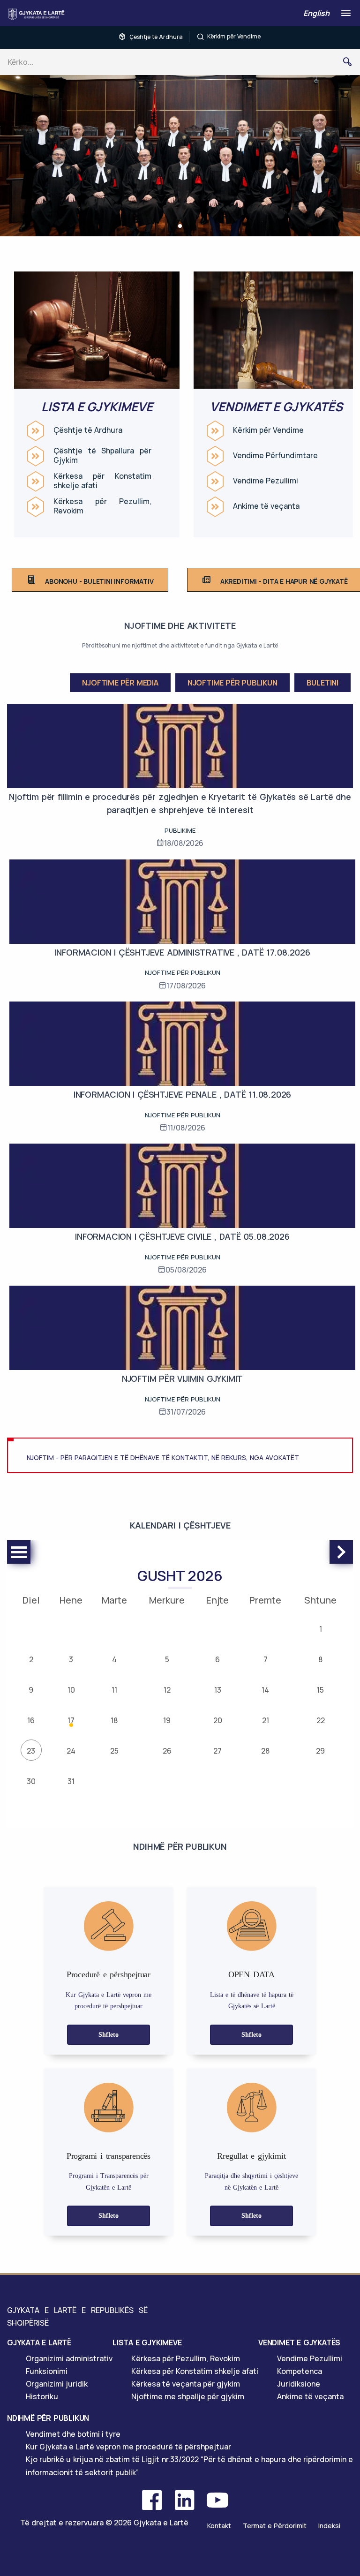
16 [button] (31, 1720)
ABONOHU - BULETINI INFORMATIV (99, 581)
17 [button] (71, 1720)
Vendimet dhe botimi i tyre (73, 2434)
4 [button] (114, 1659)
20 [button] (218, 1720)
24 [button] (71, 1751)
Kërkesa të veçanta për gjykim (186, 2384)
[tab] (60, 2343)
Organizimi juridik (57, 2384)
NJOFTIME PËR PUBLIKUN (232, 683)
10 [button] (71, 1690)
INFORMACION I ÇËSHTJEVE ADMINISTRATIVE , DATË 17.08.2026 (183, 952)
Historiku (42, 2396)
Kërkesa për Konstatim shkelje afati (102, 481)
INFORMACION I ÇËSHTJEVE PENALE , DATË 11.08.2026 (182, 1094)
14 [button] (265, 1690)
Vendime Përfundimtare (275, 456)
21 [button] (266, 1720)
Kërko (351, 62)
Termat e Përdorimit (275, 2526)
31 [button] (71, 1781)
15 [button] (320, 1690)
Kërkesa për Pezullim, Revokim (102, 506)
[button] (180, 226)
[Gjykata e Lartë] (38, 14)
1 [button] (321, 1629)
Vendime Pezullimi (266, 481)
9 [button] (31, 1690)
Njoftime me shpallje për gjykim (188, 2396)
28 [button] (265, 1751)
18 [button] (114, 1720)
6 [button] (217, 1659)
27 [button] (217, 1751)
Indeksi (329, 2526)
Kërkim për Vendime (234, 36)
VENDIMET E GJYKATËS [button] (299, 2343)
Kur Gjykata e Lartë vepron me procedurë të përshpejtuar (128, 2447)
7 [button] (266, 1659)
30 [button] (31, 1781)
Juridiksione (299, 2384)
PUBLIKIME (180, 830)
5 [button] (167, 1659)
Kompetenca (300, 2371)
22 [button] (321, 1720)
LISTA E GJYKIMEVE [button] (147, 2343)
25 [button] (114, 1751)
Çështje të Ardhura (156, 37)
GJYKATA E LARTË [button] (39, 2343)
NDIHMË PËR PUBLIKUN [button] (48, 2418)
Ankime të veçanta (266, 506)
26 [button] (167, 1751)
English (316, 13)
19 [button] (167, 1720)
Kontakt (219, 2526)
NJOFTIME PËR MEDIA (120, 683)
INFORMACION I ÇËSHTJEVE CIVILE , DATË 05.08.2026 (182, 1236)
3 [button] (71, 1659)
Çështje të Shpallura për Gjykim (102, 456)
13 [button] (218, 1690)
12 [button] (167, 1690)
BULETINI (322, 683)
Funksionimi (47, 2371)
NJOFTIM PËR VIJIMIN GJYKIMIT (182, 1378)
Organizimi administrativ (69, 2358)
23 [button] (31, 1751)
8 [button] (320, 1659)
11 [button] (114, 1690)
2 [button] (31, 1659)
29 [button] (320, 1751)
